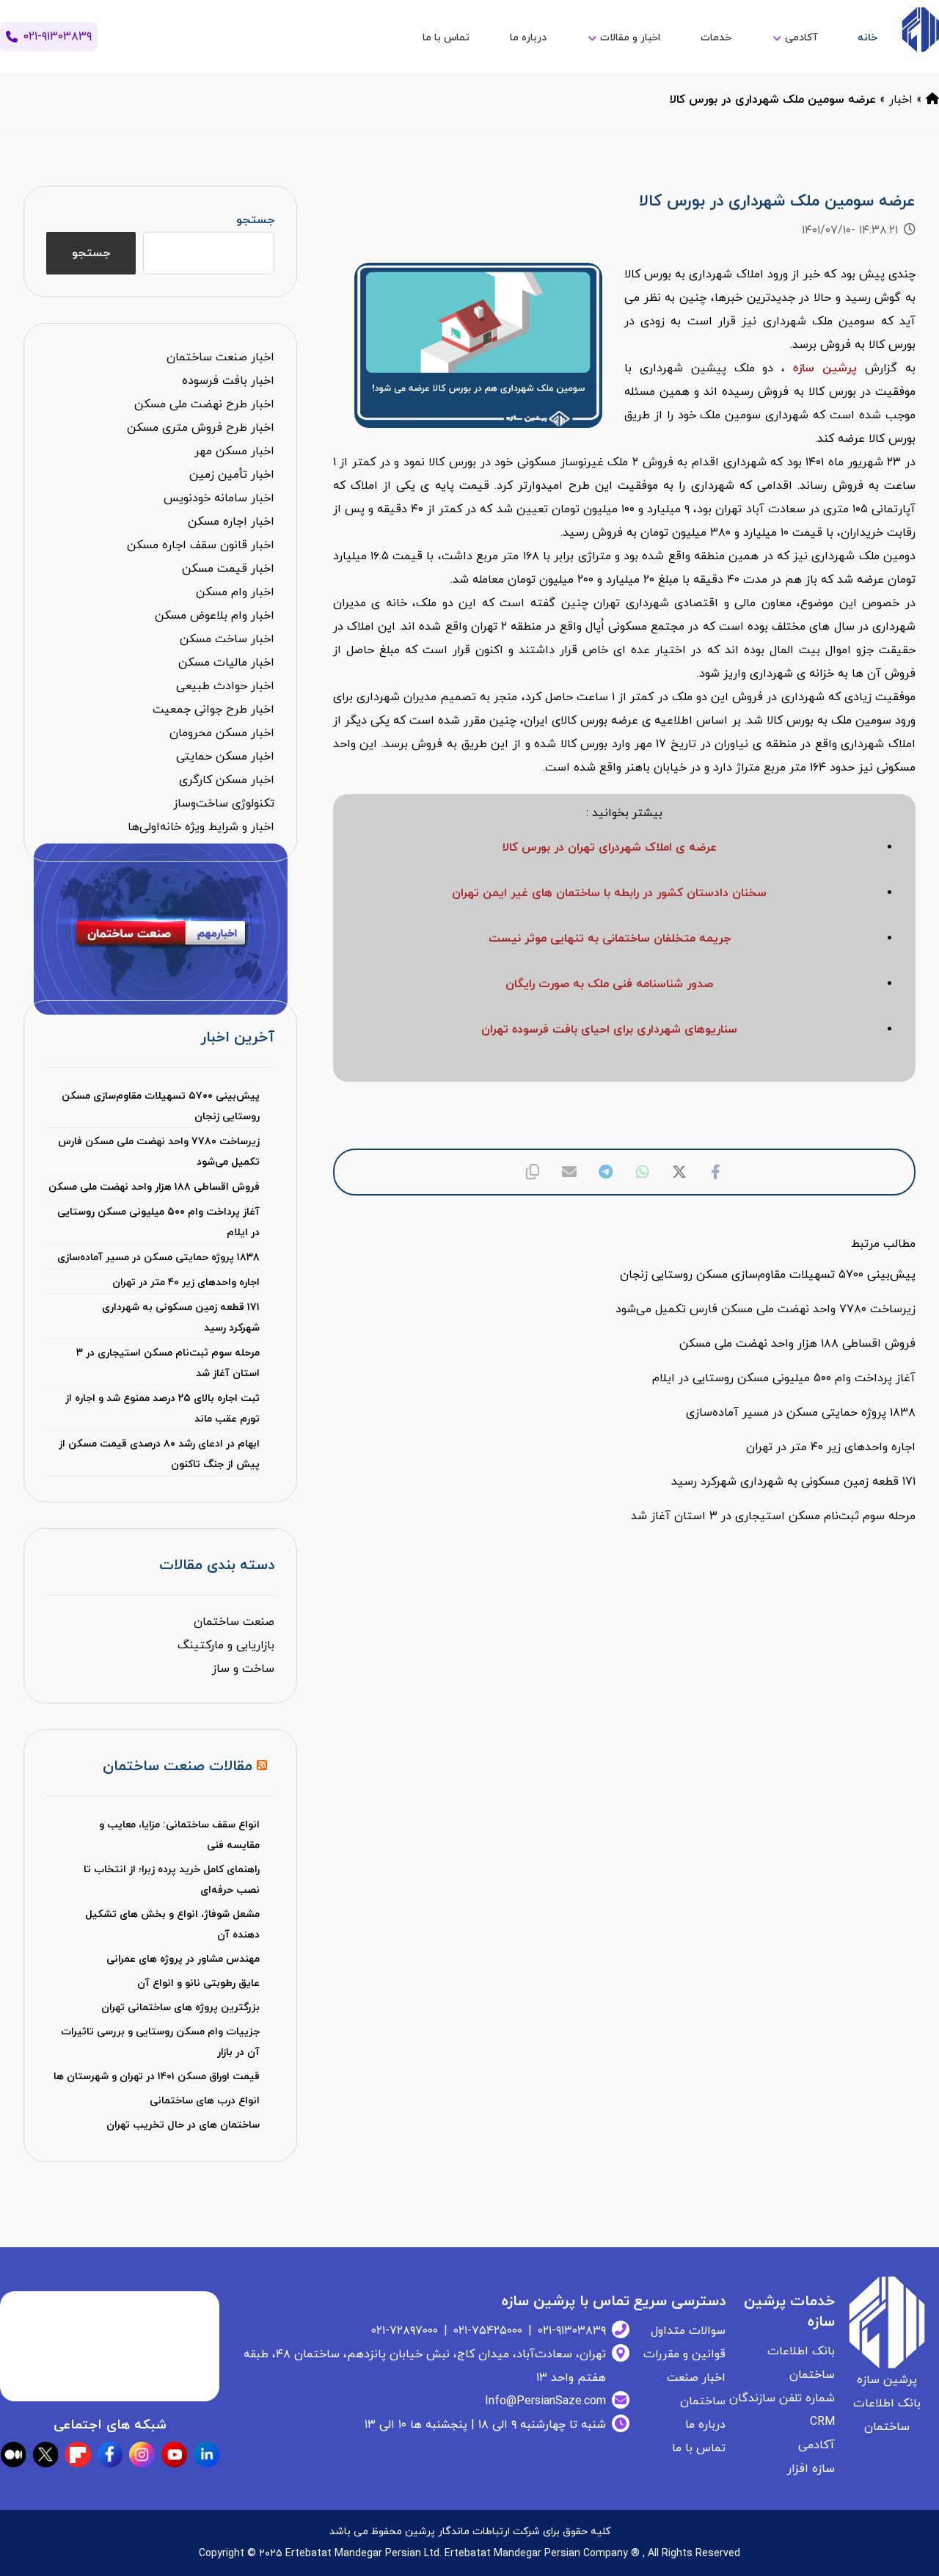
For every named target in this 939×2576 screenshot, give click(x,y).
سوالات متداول (688, 2331)
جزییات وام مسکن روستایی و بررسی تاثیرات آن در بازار (160, 2042)
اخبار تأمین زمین (232, 475)
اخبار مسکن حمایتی (225, 757)
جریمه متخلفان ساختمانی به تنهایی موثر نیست (610, 939)
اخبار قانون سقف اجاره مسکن (201, 545)
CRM (822, 2422)
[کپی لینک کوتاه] (533, 1172)
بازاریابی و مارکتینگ (226, 1645)
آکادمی (816, 2445)
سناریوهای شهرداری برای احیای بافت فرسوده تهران (609, 1030)
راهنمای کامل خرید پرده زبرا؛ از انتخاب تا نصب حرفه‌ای (172, 1880)
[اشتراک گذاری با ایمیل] (569, 1172)
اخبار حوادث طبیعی (225, 686)
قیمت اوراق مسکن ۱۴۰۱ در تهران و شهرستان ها (157, 2077)
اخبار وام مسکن (235, 592)
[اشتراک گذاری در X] (679, 1172)
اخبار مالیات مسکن (226, 663)
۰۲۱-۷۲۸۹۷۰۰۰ (405, 2331)
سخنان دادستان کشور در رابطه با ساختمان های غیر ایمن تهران (609, 893)
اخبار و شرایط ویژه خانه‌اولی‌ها (201, 827)
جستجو (255, 220)
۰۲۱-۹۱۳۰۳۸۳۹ (572, 2331)
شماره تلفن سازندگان (782, 2398)
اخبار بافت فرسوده (228, 381)
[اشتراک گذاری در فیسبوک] (716, 1172)
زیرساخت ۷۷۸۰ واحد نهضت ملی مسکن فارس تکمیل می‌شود (159, 1152)
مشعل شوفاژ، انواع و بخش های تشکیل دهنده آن (172, 1925)
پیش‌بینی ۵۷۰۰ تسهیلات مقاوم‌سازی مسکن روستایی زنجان (161, 1106)
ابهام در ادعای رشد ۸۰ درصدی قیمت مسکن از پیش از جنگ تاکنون (159, 1454)
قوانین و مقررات (684, 2354)
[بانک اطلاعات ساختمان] (932, 100)
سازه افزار (811, 2469)
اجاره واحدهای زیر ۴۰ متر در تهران (186, 1282)
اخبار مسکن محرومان (222, 733)
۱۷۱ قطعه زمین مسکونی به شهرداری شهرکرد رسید (181, 1318)
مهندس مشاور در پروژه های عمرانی (183, 1959)
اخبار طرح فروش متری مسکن (201, 428)
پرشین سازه (825, 368)
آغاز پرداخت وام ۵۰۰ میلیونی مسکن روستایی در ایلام (158, 1222)
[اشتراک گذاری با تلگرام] (606, 1172)
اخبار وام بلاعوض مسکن (215, 616)
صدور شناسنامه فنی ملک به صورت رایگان (609, 984)
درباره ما (705, 2425)
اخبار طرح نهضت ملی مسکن (204, 404)
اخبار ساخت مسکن (227, 639)
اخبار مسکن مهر (234, 451)
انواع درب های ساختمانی (205, 2101)
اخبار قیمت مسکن (228, 569)
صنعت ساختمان (234, 1622)
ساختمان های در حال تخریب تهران (183, 2125)
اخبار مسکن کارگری (227, 780)
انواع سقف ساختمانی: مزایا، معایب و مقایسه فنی (179, 1835)
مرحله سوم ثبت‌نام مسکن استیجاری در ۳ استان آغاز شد (168, 1363)
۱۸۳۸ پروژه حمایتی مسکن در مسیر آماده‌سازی (158, 1258)
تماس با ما (699, 2448)
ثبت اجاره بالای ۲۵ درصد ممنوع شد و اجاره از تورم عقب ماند (162, 1409)
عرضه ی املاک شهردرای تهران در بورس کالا (610, 848)
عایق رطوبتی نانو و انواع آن (198, 1983)
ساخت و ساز (243, 1669)
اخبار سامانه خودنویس (219, 498)
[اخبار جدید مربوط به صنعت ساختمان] (920, 30)
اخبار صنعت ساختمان (220, 357)
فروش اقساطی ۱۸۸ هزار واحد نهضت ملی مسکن (154, 1187)
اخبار (901, 100)
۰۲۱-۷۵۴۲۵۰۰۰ (488, 2331)
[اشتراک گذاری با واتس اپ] (643, 1172)
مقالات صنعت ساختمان (178, 1767)
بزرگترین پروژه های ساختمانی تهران (180, 2008)
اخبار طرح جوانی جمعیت (213, 710)
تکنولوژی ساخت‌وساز (224, 804)
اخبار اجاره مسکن (231, 522)
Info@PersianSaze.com (545, 2401)
